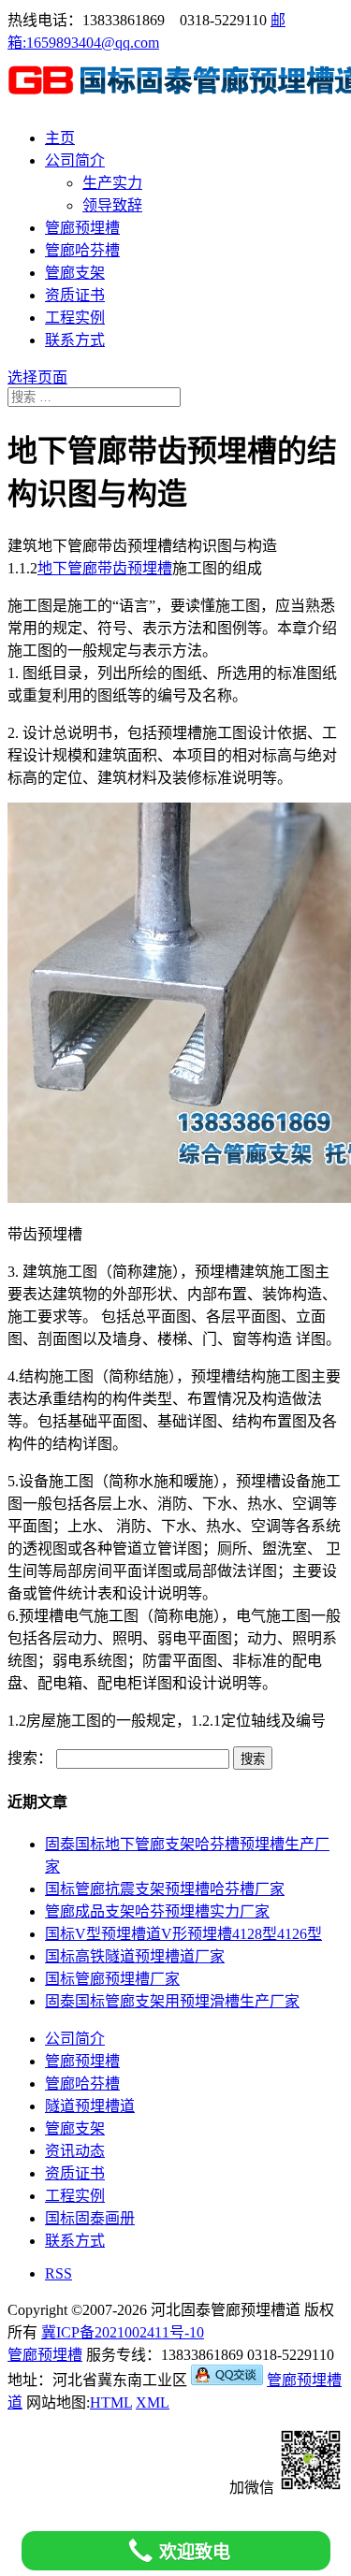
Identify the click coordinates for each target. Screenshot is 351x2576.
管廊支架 (75, 273)
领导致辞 (112, 205)
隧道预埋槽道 (90, 2106)
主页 (60, 138)
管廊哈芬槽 (82, 250)
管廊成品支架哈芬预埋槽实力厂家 (157, 1911)
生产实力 (112, 183)
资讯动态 (75, 2151)
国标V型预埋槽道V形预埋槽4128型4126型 (183, 1934)
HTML (111, 2402)
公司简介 (75, 160)
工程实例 (75, 318)
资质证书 (75, 295)
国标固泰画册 (90, 2218)
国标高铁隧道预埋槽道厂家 (135, 1956)
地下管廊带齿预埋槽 (105, 568)
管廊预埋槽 (82, 228)
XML (153, 2402)
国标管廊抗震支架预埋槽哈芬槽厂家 (165, 1889)
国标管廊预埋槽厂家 (112, 1979)
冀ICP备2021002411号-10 (123, 2332)
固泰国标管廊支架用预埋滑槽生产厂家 (172, 2001)
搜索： (30, 1758)
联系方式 (75, 340)
